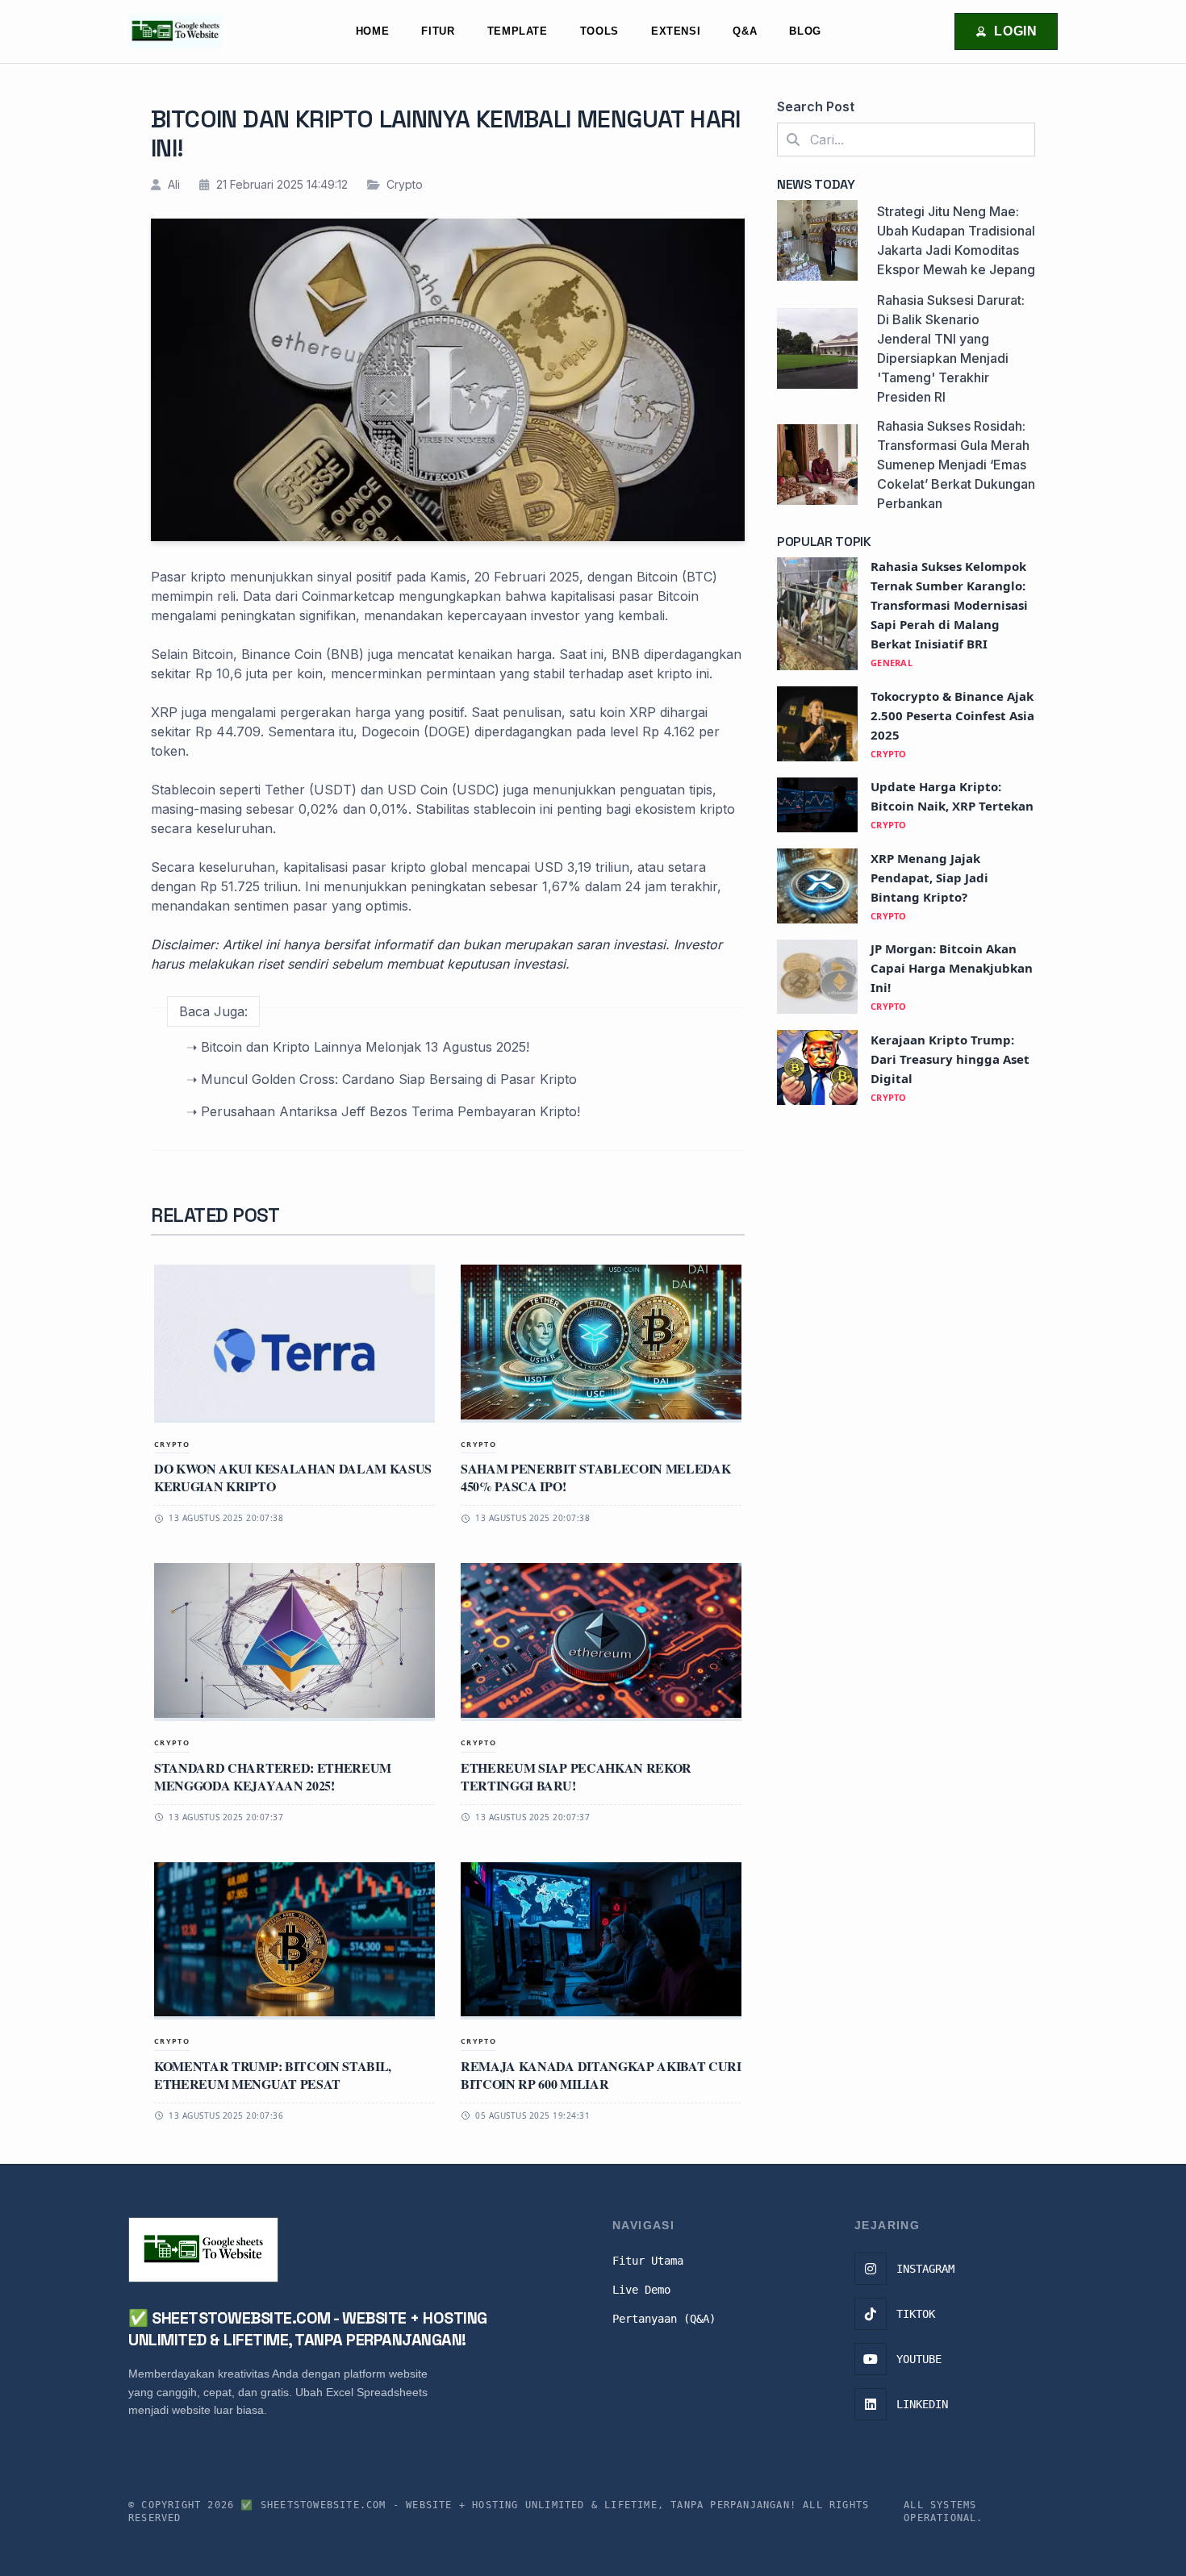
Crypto (403, 184)
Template (518, 31)
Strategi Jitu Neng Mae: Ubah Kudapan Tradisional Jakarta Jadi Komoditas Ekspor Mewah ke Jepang (956, 240)
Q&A (745, 31)
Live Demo (641, 2290)
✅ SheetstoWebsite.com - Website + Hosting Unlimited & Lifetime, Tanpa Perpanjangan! (518, 2505)
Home (373, 31)
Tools (599, 31)
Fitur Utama (648, 2261)
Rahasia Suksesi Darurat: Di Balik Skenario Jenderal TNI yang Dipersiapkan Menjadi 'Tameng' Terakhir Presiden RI (951, 348)
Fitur (438, 31)
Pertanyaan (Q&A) (664, 2319)
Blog (805, 31)
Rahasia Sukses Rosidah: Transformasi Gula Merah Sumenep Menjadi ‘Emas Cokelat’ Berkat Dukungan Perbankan (956, 465)
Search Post (816, 106)
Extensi (676, 31)
